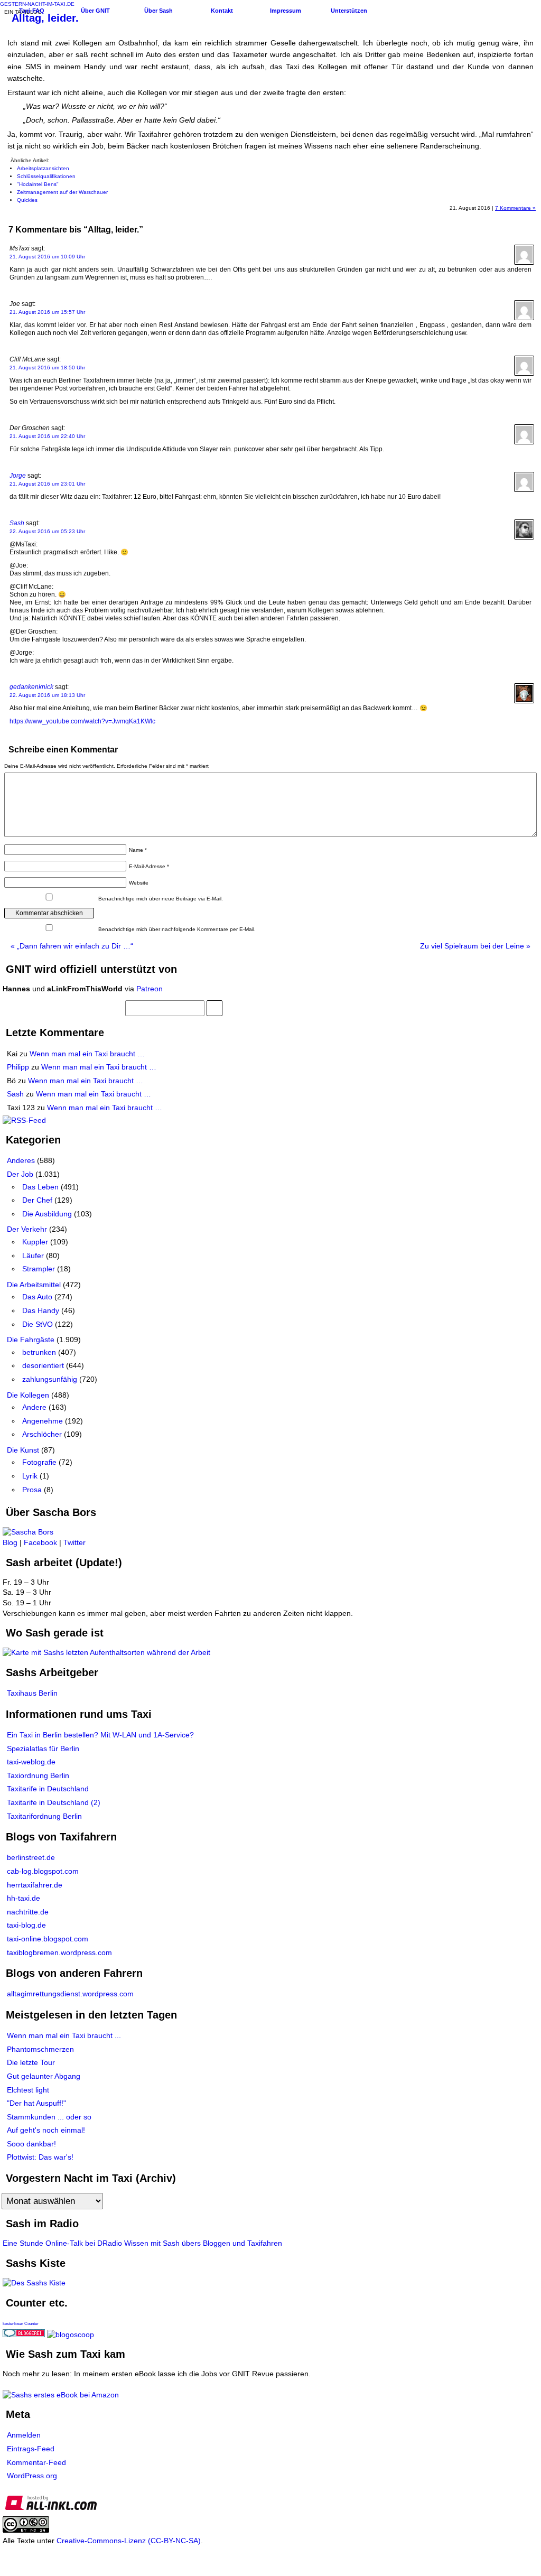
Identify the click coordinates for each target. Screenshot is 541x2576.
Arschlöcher (42, 1434)
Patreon (150, 989)
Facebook (40, 1542)
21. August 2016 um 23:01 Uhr (47, 484)
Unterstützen (349, 11)
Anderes (21, 1160)
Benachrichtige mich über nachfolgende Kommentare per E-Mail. (176, 929)
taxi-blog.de (26, 1925)
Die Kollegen (28, 1395)
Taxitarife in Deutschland (48, 1789)
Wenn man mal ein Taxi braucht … (87, 1054)
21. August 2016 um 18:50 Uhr (47, 368)
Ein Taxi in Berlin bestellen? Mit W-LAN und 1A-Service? (100, 1735)
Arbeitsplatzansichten (43, 168)
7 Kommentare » (515, 208)
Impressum (286, 11)
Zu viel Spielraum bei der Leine (475, 946)
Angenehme (43, 1421)
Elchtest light (28, 2090)
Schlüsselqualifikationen (46, 176)
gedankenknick (31, 687)
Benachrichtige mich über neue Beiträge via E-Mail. (161, 899)
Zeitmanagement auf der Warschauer (62, 192)
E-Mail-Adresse (149, 866)
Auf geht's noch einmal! (46, 2130)
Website (139, 883)
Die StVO (38, 1324)
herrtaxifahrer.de (35, 1885)
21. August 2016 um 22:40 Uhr (47, 436)
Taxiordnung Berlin (38, 1775)
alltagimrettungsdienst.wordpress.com (70, 1994)
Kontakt (222, 11)
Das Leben (40, 1187)
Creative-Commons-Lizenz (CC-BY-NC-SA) (129, 2541)
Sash (17, 523)
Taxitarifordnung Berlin (44, 1816)
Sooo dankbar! (31, 2144)
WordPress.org (32, 2476)
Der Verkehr (27, 1229)
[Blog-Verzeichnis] (24, 2335)
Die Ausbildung (47, 1214)
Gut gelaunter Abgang (44, 2076)
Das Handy (41, 1310)
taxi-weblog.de (31, 1762)
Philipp (18, 1067)
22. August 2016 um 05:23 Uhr (47, 531)
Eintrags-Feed (31, 2449)
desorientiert (43, 1365)
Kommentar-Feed (36, 2462)
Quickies (27, 200)
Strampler (39, 1269)
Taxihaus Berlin (32, 1693)
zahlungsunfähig (50, 1379)
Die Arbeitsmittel (34, 1285)
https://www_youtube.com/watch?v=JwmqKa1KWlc (82, 721)
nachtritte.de (28, 1912)
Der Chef (37, 1200)
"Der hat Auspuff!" (36, 2103)
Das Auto (37, 1297)
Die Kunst (23, 1450)
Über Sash (158, 11)
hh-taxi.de (24, 1898)
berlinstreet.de (31, 1857)
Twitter (74, 1542)
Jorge (18, 476)
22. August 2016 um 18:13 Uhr (47, 695)
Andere (34, 1407)
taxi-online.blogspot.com (48, 1939)
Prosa (32, 1490)
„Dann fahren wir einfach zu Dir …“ (72, 946)
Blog (10, 1542)
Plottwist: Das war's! (40, 2157)
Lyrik (30, 1476)
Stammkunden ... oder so (49, 2117)
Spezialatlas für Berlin (43, 1749)
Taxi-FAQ (32, 11)
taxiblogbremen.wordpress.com (59, 1952)
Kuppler (35, 1242)
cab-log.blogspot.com (43, 1871)
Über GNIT (95, 11)
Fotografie (39, 1462)
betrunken (39, 1352)
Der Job (20, 1174)
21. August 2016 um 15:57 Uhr (47, 312)
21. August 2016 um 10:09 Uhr (47, 257)
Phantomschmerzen (40, 2049)
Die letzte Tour (31, 2062)
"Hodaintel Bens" (38, 184)
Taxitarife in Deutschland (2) (54, 1802)
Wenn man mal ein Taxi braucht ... (64, 2035)
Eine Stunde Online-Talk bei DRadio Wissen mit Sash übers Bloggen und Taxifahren (142, 2243)
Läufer (33, 1256)
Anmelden (24, 2435)
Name (138, 850)
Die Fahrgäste (31, 1340)
